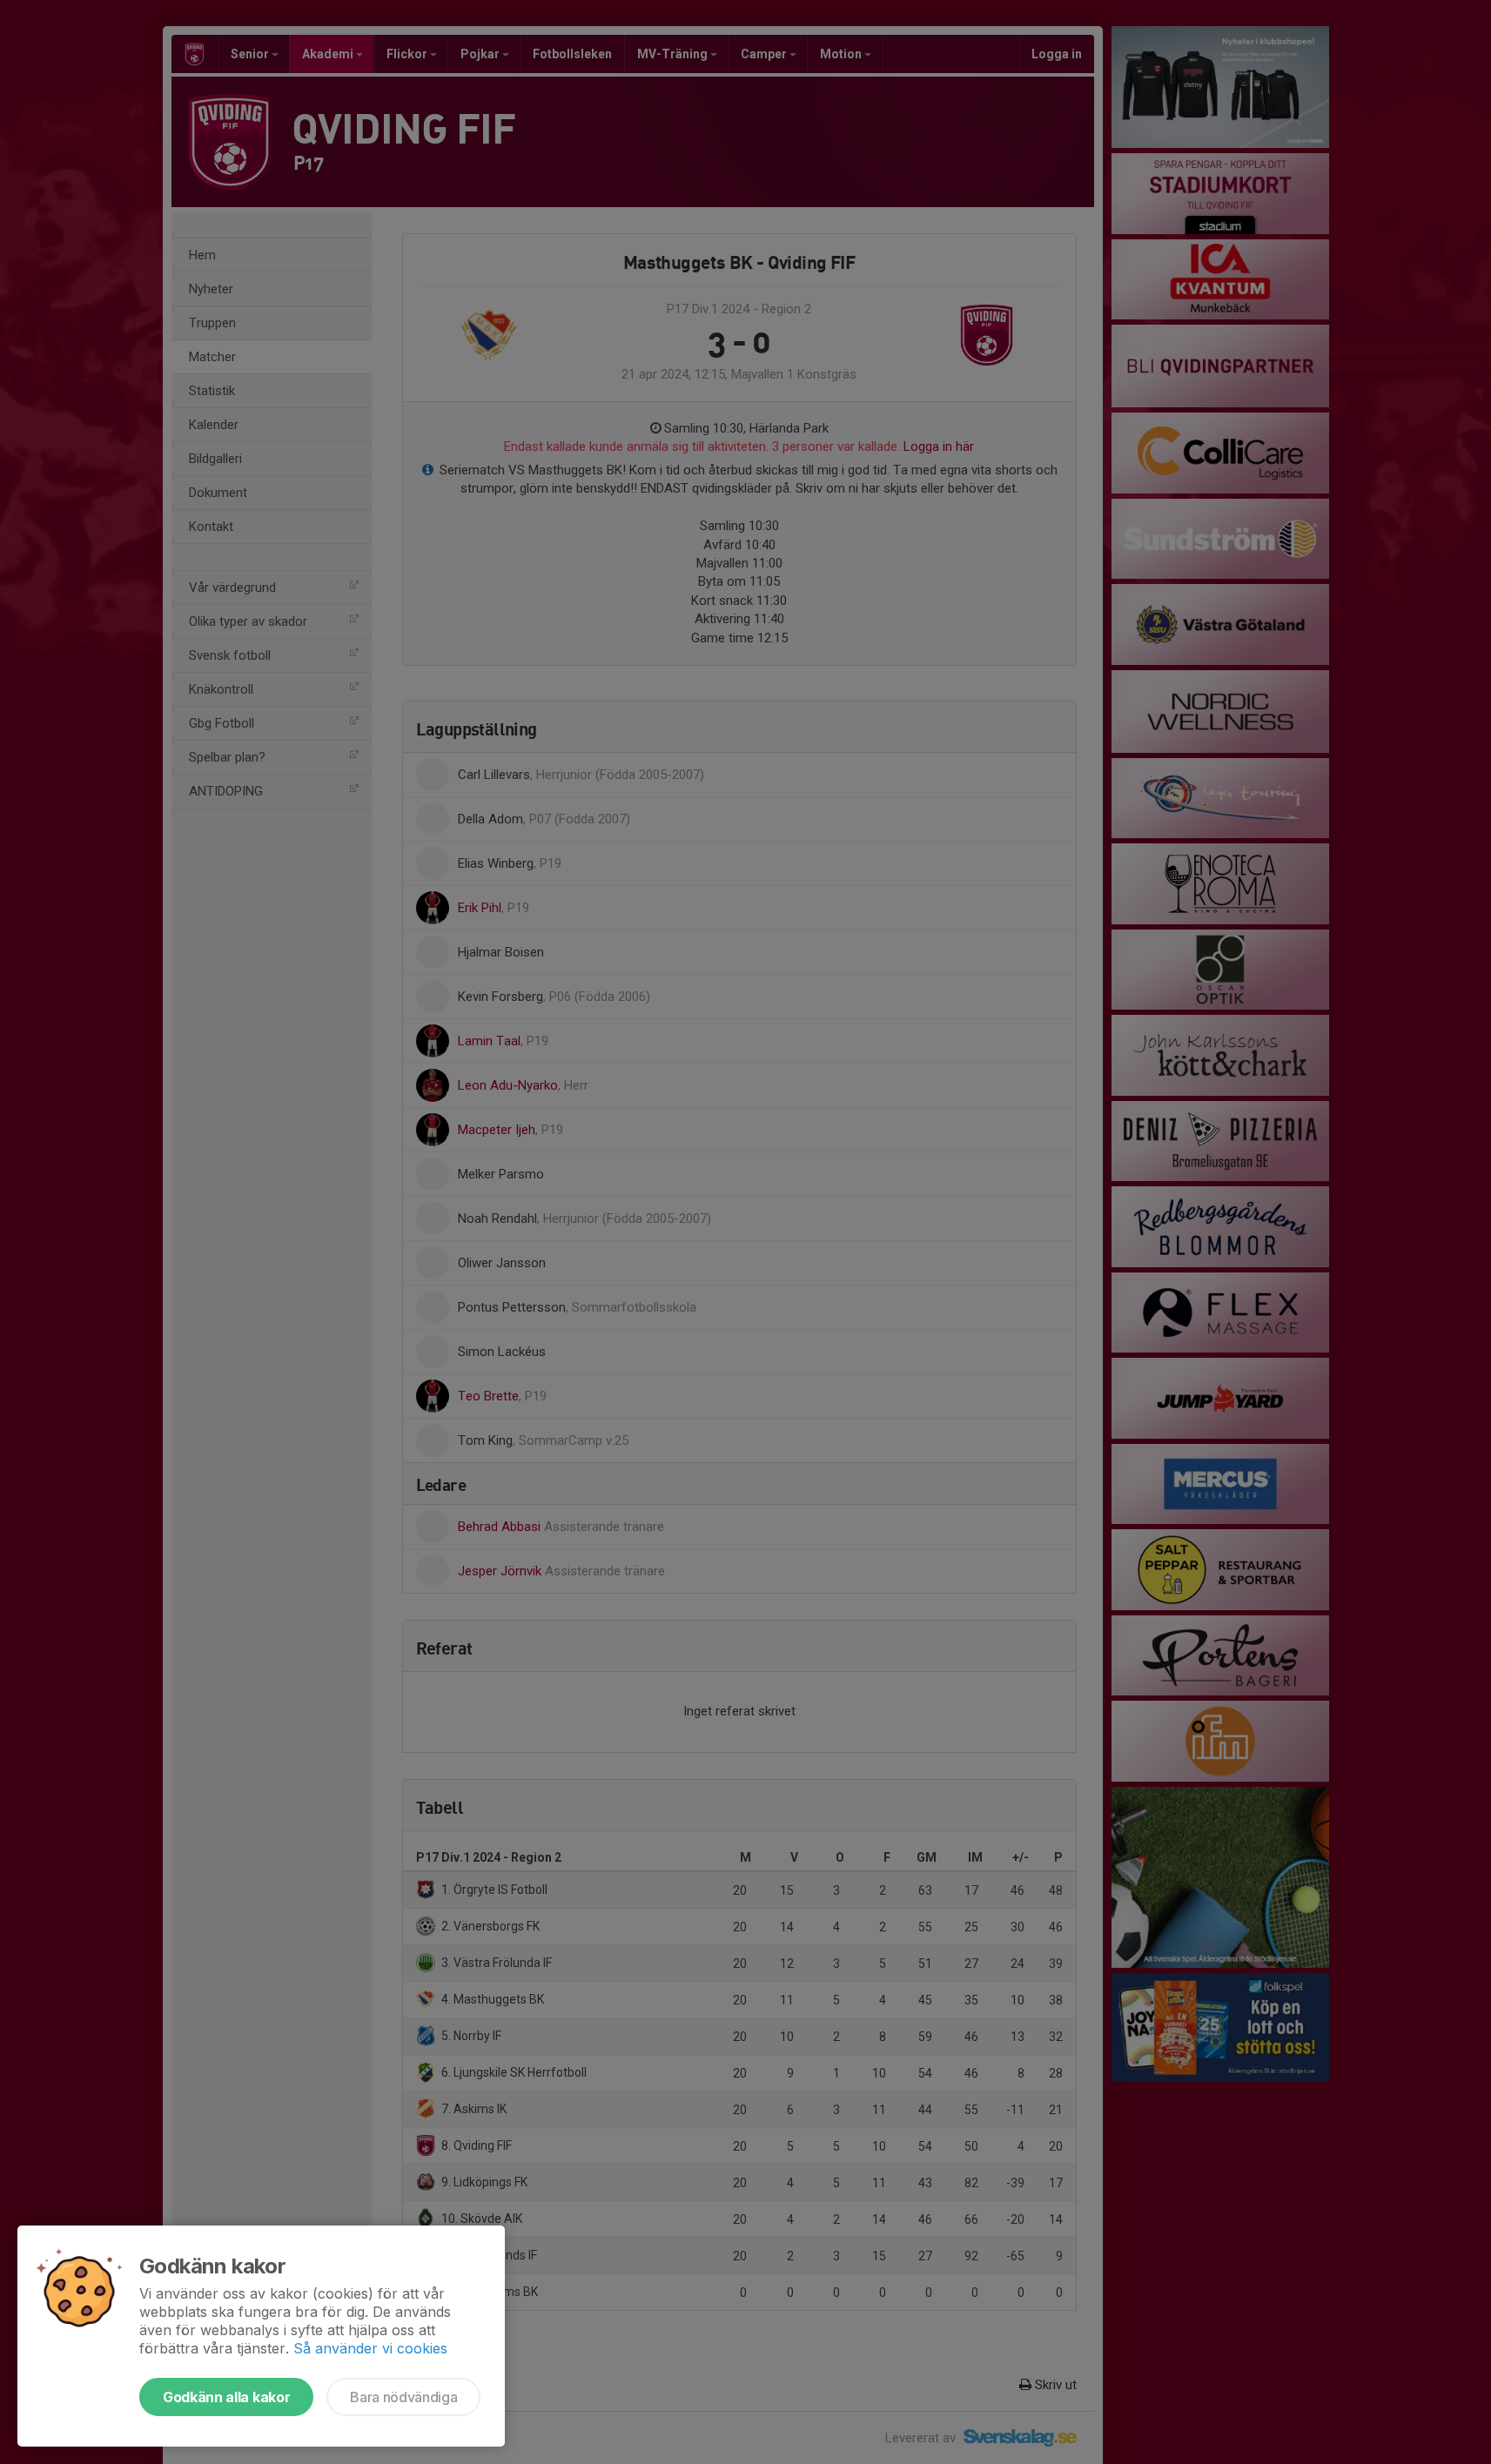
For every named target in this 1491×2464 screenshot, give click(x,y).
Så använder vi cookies (370, 2348)
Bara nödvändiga (403, 2397)
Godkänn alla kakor (226, 2397)
